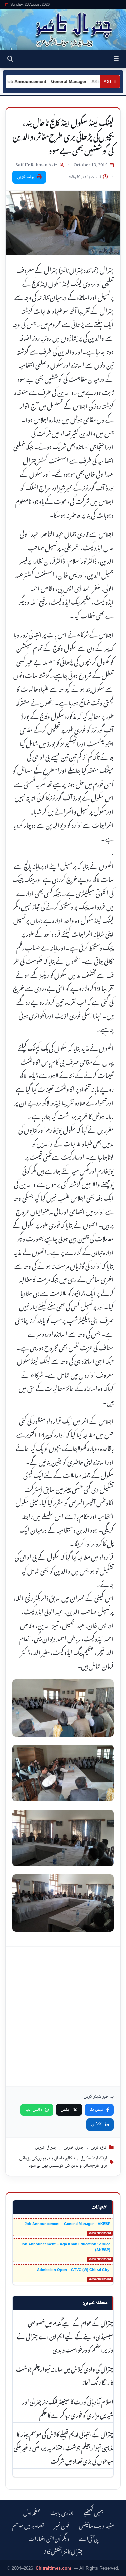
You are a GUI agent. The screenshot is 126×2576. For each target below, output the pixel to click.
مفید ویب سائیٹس (96, 2525)
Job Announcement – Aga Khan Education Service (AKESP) (65, 2247)
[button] (116, 59)
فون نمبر (61, 2525)
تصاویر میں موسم (28, 2525)
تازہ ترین (98, 2148)
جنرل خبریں (74, 2148)
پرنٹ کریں (26, 177)
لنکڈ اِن (97, 2124)
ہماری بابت (62, 2512)
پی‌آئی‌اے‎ (88, 2538)
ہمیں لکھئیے (93, 2512)
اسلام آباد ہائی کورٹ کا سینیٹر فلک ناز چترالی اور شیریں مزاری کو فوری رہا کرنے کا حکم (68, 2408)
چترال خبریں (46, 2148)
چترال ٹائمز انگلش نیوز (63, 2551)
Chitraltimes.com (53, 2568)
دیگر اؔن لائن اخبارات (49, 2538)
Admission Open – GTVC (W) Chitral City (74, 2270)
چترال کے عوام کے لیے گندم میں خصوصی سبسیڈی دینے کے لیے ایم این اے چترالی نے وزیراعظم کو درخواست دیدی (65, 2336)
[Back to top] (12, 2570)
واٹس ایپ (34, 2110)
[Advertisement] (63, 2016)
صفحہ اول (32, 2512)
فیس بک (96, 2110)
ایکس (66, 2110)
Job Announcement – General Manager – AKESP (67, 2224)
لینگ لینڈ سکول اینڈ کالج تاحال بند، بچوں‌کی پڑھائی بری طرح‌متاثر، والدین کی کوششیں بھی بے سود (63, 2162)
